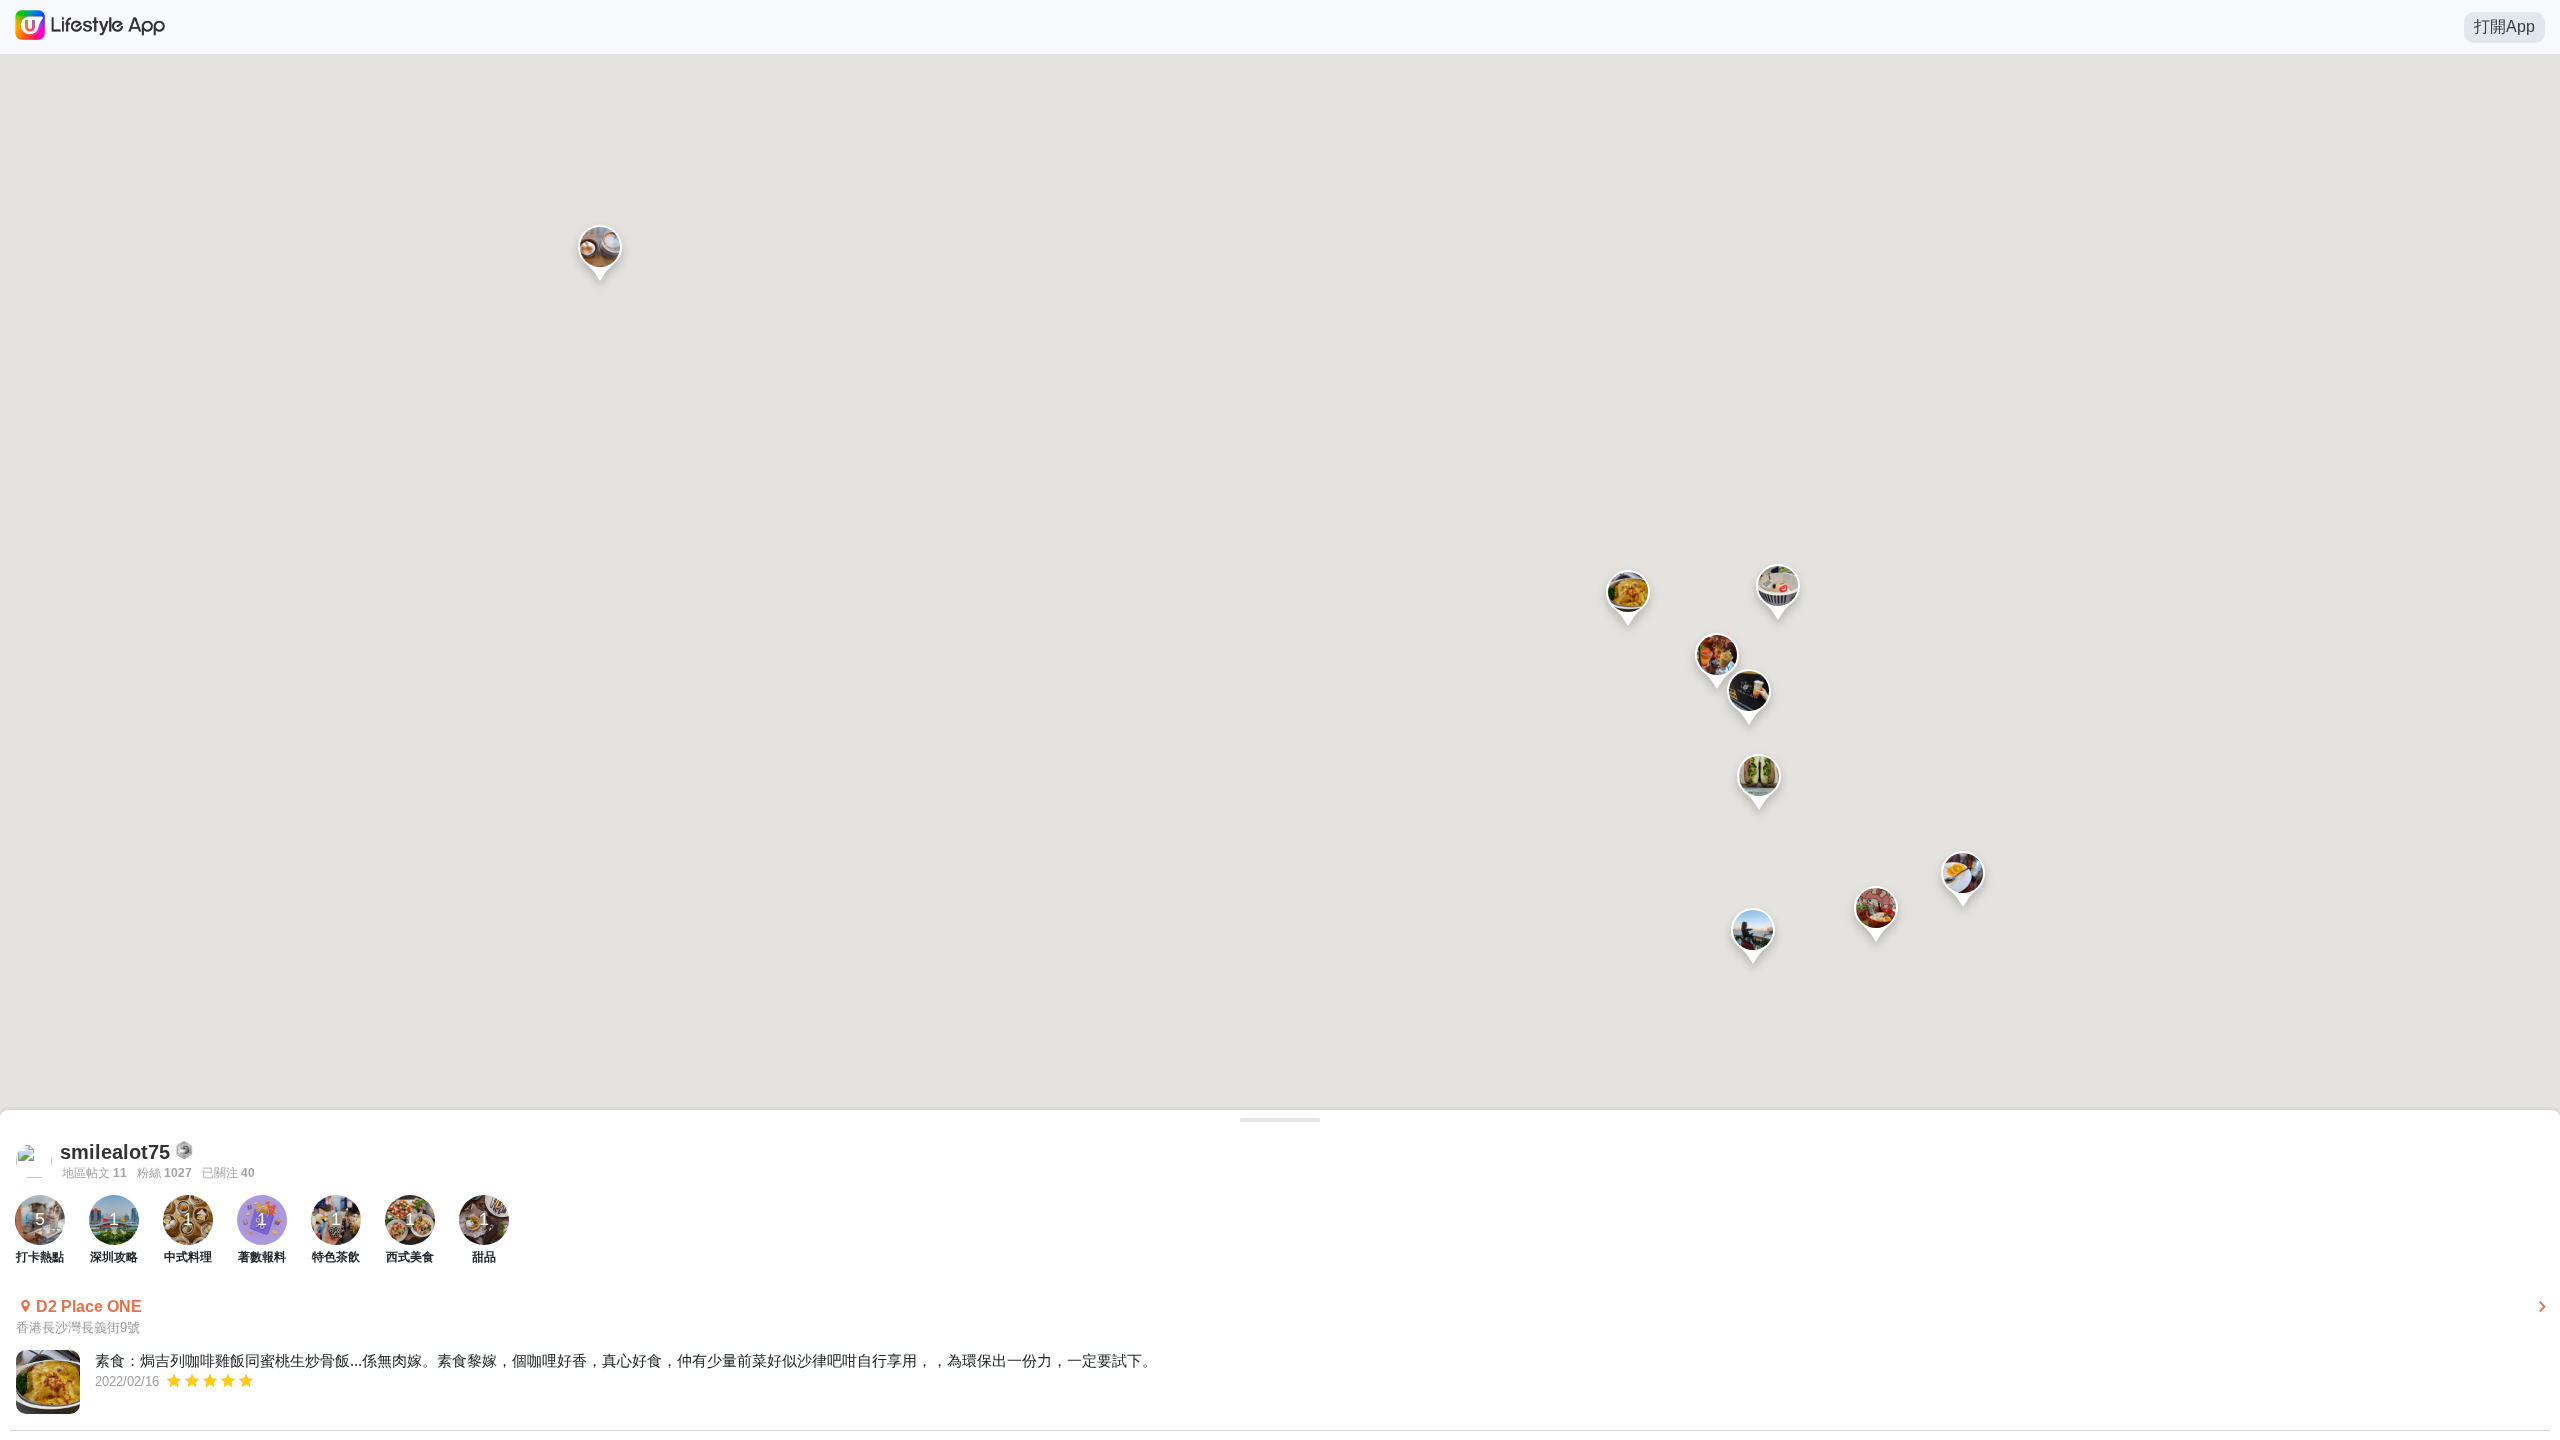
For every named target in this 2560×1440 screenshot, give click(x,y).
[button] (1628, 602)
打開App (2504, 26)
